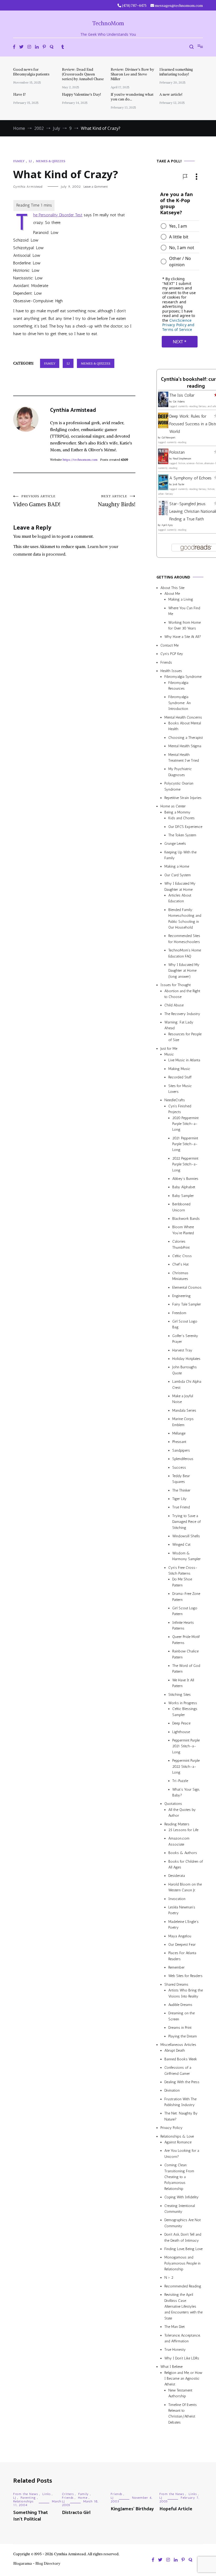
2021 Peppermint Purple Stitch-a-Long (185, 1144)
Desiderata (177, 1876)
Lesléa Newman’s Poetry (182, 1910)
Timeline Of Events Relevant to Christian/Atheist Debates (183, 2414)
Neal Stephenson (182, 459)
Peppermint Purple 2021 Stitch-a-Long (186, 1746)
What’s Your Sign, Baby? (186, 1792)
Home (83, 2498)
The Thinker (181, 1490)
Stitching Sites (180, 1695)
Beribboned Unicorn (181, 1207)
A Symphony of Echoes (190, 478)
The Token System (182, 835)
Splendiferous (183, 1459)
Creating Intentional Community (180, 2209)
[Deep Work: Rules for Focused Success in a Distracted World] (163, 427)
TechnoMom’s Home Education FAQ (185, 953)
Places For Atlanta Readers (182, 1956)
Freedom (179, 1313)
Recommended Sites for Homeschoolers (184, 939)
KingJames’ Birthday (132, 2509)
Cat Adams (179, 402)
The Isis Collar (182, 395)
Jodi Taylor (179, 484)
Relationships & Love (177, 2136)
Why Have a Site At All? (183, 637)
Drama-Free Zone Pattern (186, 1597)
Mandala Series (184, 1410)
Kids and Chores (181, 818)
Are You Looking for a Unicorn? (182, 2154)
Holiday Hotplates (186, 1359)
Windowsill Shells (186, 1536)
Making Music (179, 1069)
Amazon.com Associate (179, 1841)
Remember (176, 1967)
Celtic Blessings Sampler (185, 1712)
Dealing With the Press (182, 2082)
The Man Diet (175, 2327)
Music (169, 1054)
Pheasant (179, 1442)
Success (179, 1468)
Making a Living (181, 599)
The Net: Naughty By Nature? (181, 2116)
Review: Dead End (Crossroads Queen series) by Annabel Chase (83, 74)
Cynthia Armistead (28, 187)
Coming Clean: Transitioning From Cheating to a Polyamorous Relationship (179, 2177)
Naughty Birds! (117, 501)
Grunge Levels (175, 844)
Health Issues (171, 671)
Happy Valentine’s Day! (81, 94)
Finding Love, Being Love (183, 2249)
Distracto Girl (76, 2513)
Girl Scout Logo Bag (185, 1324)
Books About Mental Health (185, 726)
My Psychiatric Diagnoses (180, 772)
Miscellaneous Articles (178, 2045)
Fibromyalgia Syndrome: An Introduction (180, 703)
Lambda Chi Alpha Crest (187, 1384)
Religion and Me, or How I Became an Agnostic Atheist (183, 2379)
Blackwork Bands (186, 1219)
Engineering (181, 1296)
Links (46, 2494)
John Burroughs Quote (185, 1370)
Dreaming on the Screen (181, 2016)
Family (19, 161)
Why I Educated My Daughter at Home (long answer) (184, 971)
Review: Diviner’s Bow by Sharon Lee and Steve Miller (132, 74)
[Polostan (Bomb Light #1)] (163, 463)
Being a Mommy (177, 812)
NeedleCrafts (175, 1100)
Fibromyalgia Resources (178, 686)
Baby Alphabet (184, 1187)
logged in (47, 536)
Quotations (173, 1804)
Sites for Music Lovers (180, 1089)
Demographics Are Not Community (183, 2223)
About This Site (172, 588)
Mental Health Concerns (183, 717)
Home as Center (173, 806)
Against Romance (178, 2142)
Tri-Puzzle (180, 1781)
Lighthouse (181, 1732)
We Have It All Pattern (183, 1683)
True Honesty (175, 2350)
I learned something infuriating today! (176, 72)
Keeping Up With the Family (180, 855)
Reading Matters (177, 1824)
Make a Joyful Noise (183, 1399)
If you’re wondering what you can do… (132, 97)
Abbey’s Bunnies (185, 1179)
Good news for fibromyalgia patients (31, 72)
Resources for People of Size (185, 1037)
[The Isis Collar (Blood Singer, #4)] (163, 406)
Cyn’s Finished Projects (180, 1109)
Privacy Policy (171, 2128)
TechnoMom (108, 23)
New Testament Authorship (180, 2393)
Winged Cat (181, 1545)
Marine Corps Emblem (183, 1422)
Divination (172, 2090)
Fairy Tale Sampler (187, 1304)
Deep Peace (181, 1723)
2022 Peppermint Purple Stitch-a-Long (185, 1164)
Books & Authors (183, 1853)
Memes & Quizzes (51, 161)
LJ (30, 161)
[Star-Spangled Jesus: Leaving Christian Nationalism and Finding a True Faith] (163, 514)
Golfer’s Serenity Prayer (185, 1339)
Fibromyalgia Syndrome (183, 677)
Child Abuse (174, 1005)
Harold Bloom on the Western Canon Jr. (185, 1887)
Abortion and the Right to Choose (182, 994)
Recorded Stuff (180, 1077)
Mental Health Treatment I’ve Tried (184, 758)
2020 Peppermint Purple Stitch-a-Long (185, 1124)
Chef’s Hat (180, 1264)
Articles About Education (180, 898)
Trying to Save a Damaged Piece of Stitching (186, 1522)
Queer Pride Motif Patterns (186, 1640)
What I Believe (171, 2367)
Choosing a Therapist (186, 738)
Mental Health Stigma (185, 746)
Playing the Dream (183, 2036)
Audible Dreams (180, 2005)
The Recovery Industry (182, 1014)
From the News (26, 2494)
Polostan (177, 452)
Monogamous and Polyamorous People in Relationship (182, 2263)
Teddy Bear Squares (181, 1479)
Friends (166, 662)
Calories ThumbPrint (181, 1244)
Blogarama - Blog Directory (37, 2563)
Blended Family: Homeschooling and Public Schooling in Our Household (185, 919)
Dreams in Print (180, 2028)
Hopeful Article (176, 2509)
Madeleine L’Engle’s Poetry (183, 1925)
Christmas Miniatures (180, 1276)
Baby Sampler (183, 1196)
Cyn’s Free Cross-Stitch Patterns (183, 1571)
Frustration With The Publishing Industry (180, 2102)
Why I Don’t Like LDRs (182, 2358)
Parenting (28, 2498)
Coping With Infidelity (181, 2197)
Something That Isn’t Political (31, 2516)
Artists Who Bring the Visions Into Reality (186, 1993)
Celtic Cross (182, 1256)
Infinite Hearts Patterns (183, 1625)
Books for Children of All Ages (186, 1864)
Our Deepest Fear (182, 1945)
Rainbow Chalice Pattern (185, 1654)
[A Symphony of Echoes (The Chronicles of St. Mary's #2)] (163, 489)
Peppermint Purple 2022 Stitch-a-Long (186, 1766)
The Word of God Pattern (186, 1669)
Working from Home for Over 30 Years (185, 625)
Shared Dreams (176, 1985)
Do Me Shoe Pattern (182, 1582)
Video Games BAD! (37, 501)
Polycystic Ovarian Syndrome (179, 786)
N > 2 (169, 2278)
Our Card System (178, 875)
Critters (68, 2494)
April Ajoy (167, 525)
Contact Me (170, 645)
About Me (172, 594)
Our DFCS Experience (185, 827)
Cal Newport (168, 438)
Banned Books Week (181, 2059)
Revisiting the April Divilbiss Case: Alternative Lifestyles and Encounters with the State (183, 2306)
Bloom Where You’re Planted (183, 1230)
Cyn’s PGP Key (172, 654)
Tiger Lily (179, 1499)
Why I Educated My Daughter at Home (180, 886)
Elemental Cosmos (187, 1287)
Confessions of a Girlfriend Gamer (178, 2070)
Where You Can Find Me (184, 611)
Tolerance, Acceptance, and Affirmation (182, 2338)
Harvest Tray (182, 1350)
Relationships (23, 2501)
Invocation (177, 1899)
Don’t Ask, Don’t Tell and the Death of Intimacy (183, 2237)
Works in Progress (183, 1703)
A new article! (171, 94)
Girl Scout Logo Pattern (185, 1611)
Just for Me (169, 1049)
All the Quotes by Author (182, 1813)
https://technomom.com (80, 460)
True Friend (181, 1507)
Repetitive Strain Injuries (183, 798)
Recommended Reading (183, 2286)
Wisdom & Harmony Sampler (186, 1556)
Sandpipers (181, 1450)
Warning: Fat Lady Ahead (179, 1025)
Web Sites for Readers (185, 1976)
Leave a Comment (96, 187)
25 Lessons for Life (183, 1830)
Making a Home (177, 866)
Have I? (19, 94)
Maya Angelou (180, 1936)
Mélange (179, 1433)
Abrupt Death (175, 2050)
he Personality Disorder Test (58, 215)
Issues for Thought (176, 985)
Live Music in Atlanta (184, 1060)
